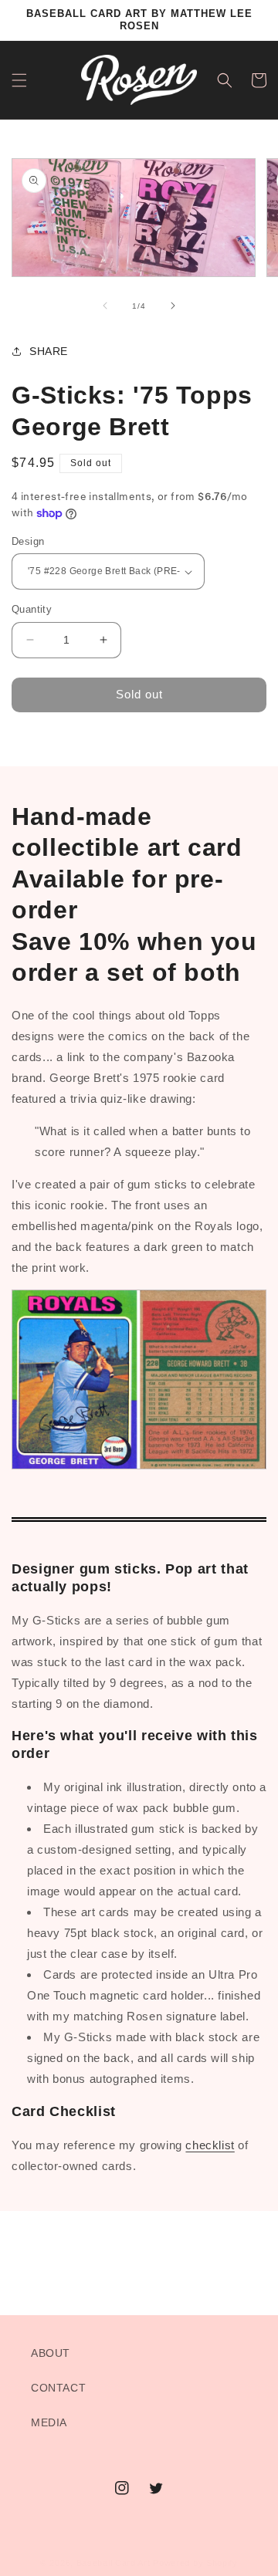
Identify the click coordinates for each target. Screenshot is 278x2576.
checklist (210, 2145)
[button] (19, 80)
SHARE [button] (49, 351)
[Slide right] (173, 306)
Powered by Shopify (195, 2563)
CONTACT (58, 2388)
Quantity (32, 609)
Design (28, 541)
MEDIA (49, 2422)
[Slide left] (105, 306)
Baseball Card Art (114, 2563)
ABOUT (51, 2353)
